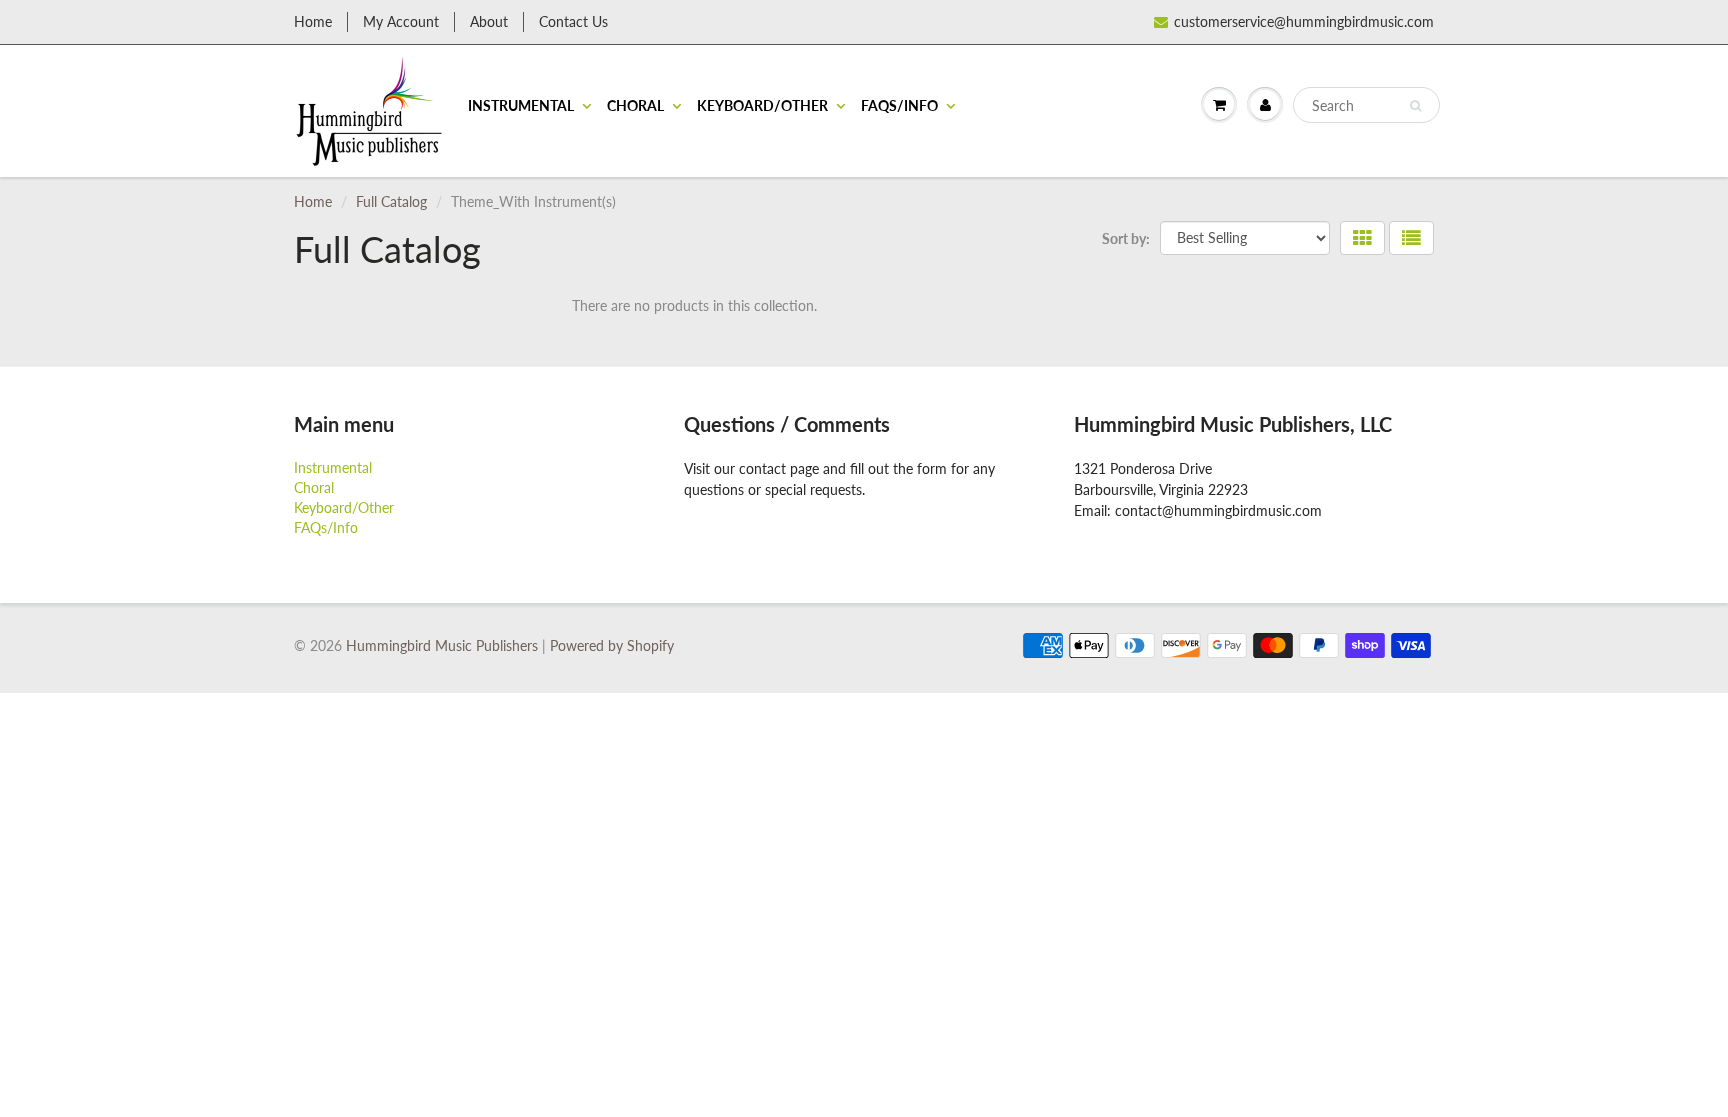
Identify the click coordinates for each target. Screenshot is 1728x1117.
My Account (401, 21)
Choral (635, 105)
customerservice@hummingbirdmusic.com (1304, 21)
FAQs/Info (899, 105)
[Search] (1415, 106)
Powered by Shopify (612, 645)
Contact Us (573, 21)
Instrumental (521, 105)
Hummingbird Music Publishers (442, 645)
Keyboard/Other (762, 105)
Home (313, 21)
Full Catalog (391, 201)
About (489, 21)
